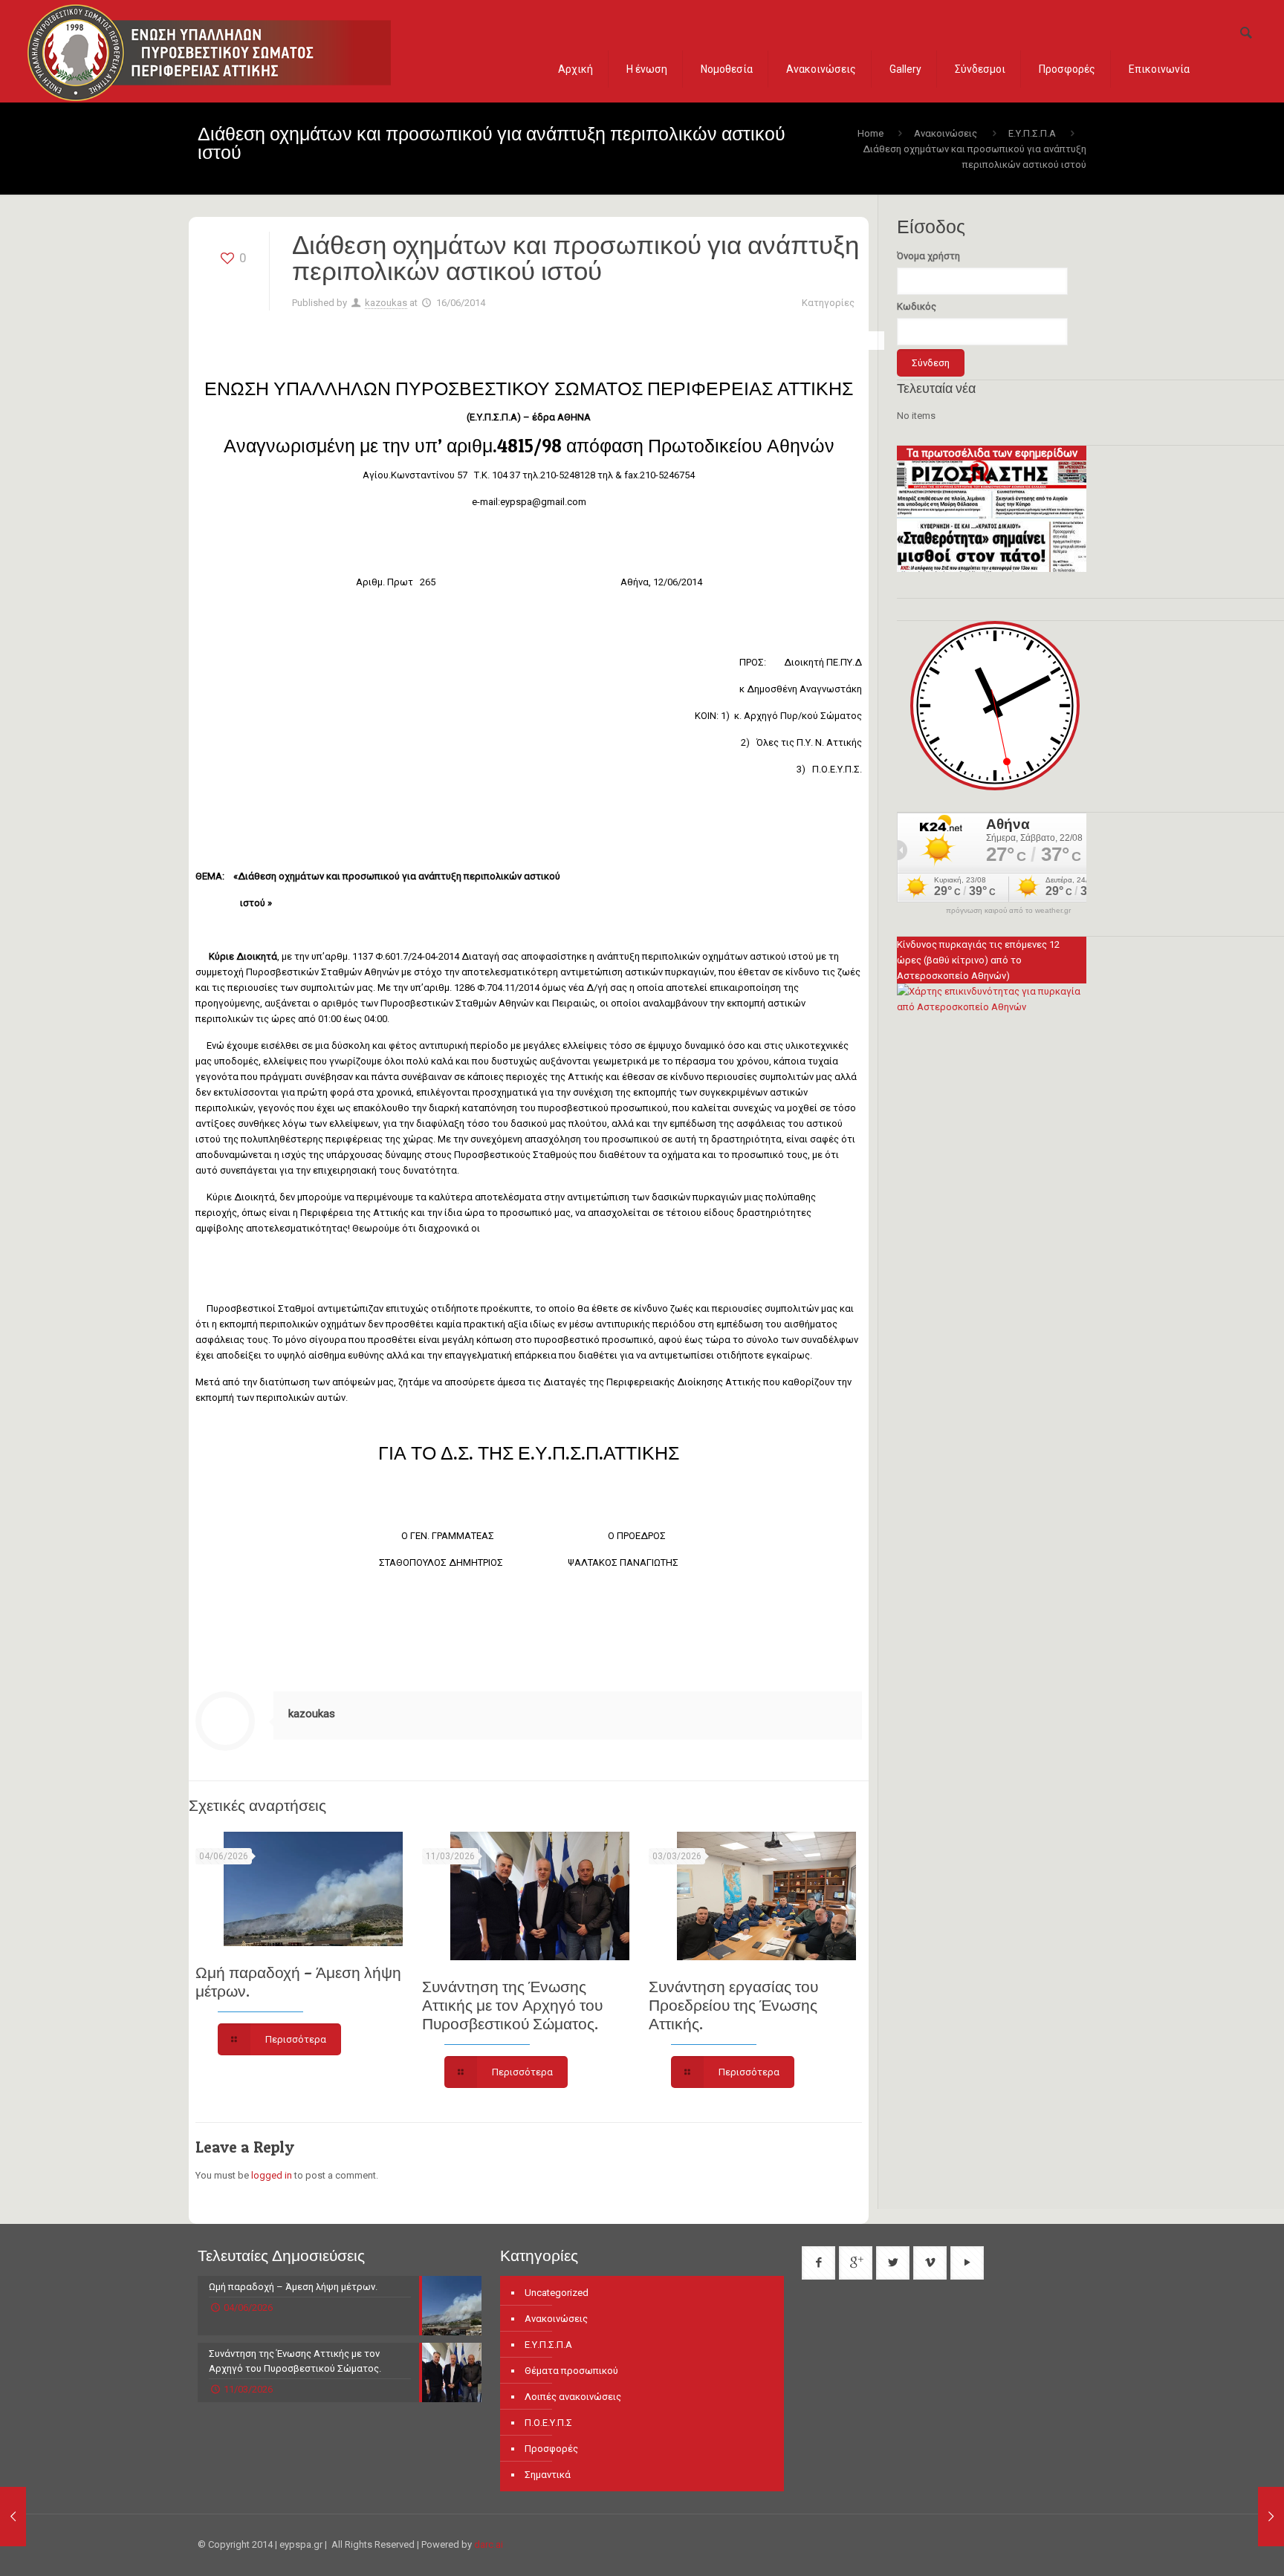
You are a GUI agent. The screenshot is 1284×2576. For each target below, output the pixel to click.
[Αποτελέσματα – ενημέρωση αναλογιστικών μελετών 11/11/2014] (1241, 2517)
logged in (272, 2175)
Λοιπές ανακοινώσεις (573, 2397)
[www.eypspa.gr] (209, 51)
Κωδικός (917, 306)
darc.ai (489, 2544)
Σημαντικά (548, 2475)
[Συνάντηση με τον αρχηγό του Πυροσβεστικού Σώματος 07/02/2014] (43, 2517)
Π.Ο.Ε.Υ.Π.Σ (548, 2423)
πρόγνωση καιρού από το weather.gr (1008, 911)
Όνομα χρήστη (928, 256)
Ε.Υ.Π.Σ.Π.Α (1032, 133)
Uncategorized (557, 2293)
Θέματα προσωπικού (571, 2371)
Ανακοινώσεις (946, 133)
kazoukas (386, 303)
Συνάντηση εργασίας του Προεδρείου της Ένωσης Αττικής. (733, 2005)
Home (870, 133)
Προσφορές (551, 2449)
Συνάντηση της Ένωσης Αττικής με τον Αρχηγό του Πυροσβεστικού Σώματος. (512, 2005)
